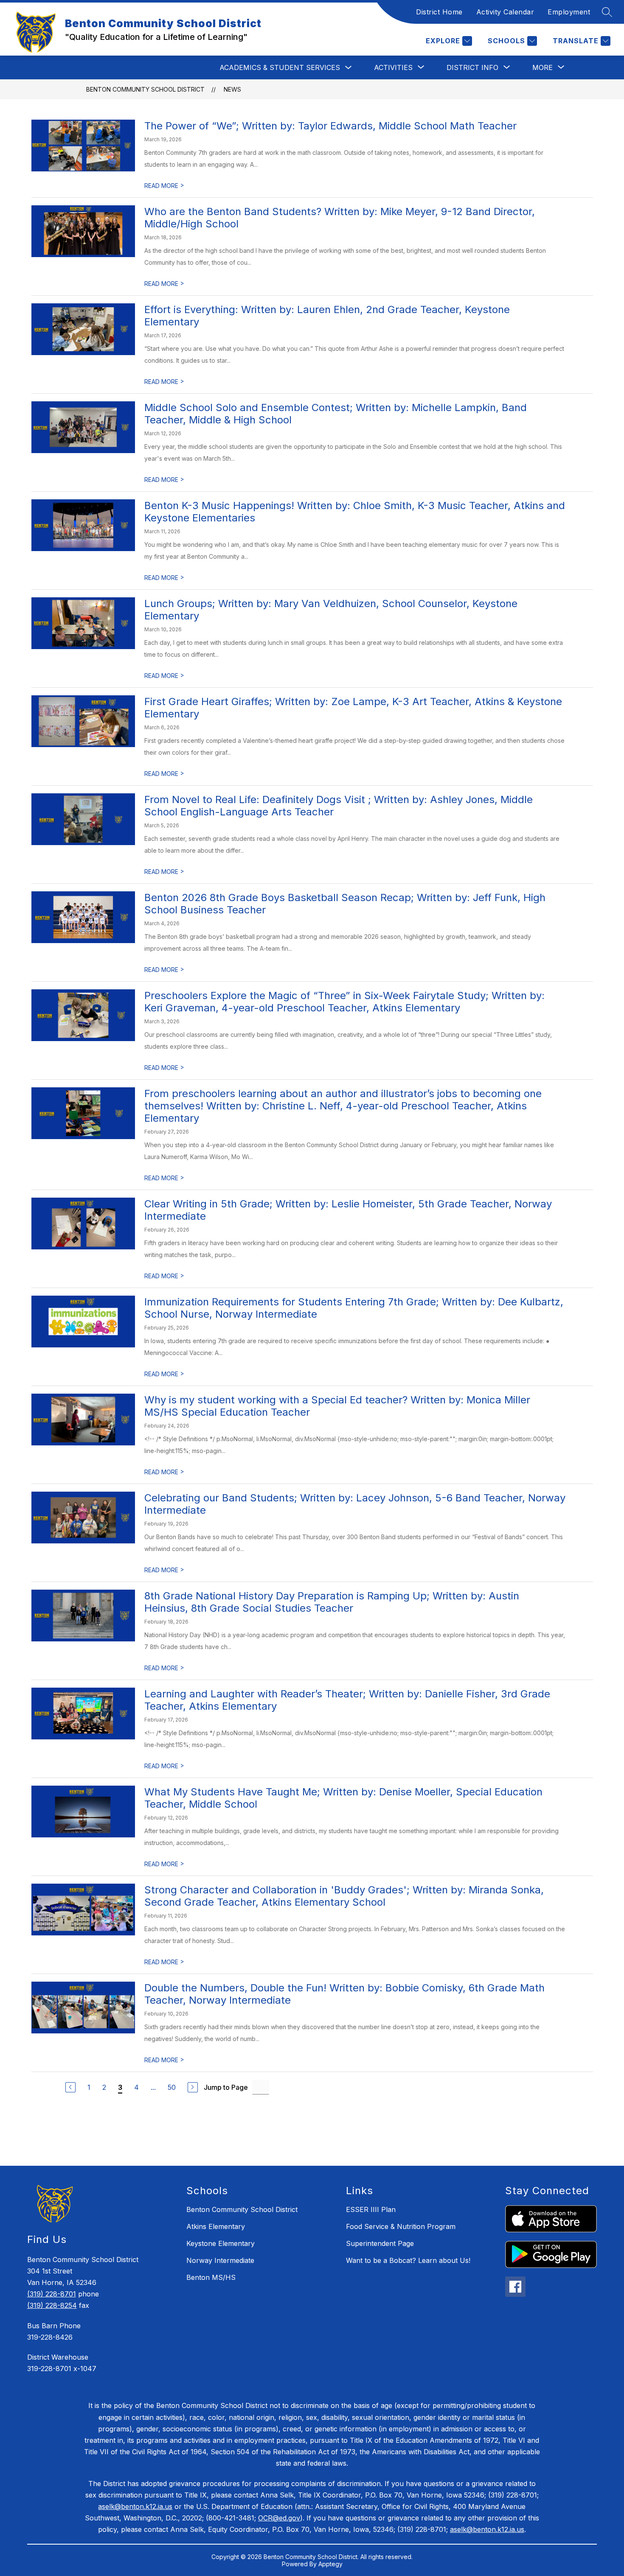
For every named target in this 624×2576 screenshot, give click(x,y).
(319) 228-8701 (52, 2294)
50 (172, 2087)
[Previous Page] (70, 2087)
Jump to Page (226, 2087)
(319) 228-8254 (52, 2305)
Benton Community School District (145, 89)
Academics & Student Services (280, 67)
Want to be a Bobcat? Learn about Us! (408, 2260)
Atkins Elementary (216, 2226)
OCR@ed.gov (279, 2518)
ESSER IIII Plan (371, 2209)
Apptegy (330, 2564)
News (232, 89)
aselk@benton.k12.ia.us (135, 2506)
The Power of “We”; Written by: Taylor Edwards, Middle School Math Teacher (330, 126)
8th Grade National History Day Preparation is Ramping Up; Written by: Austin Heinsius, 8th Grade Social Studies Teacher (332, 1602)
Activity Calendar (505, 12)
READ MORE (164, 186)
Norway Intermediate (220, 2260)
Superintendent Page (380, 2243)
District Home (439, 12)
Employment (569, 12)
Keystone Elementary (221, 2243)
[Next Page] (193, 2087)
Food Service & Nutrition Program (401, 2226)
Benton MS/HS (211, 2277)
